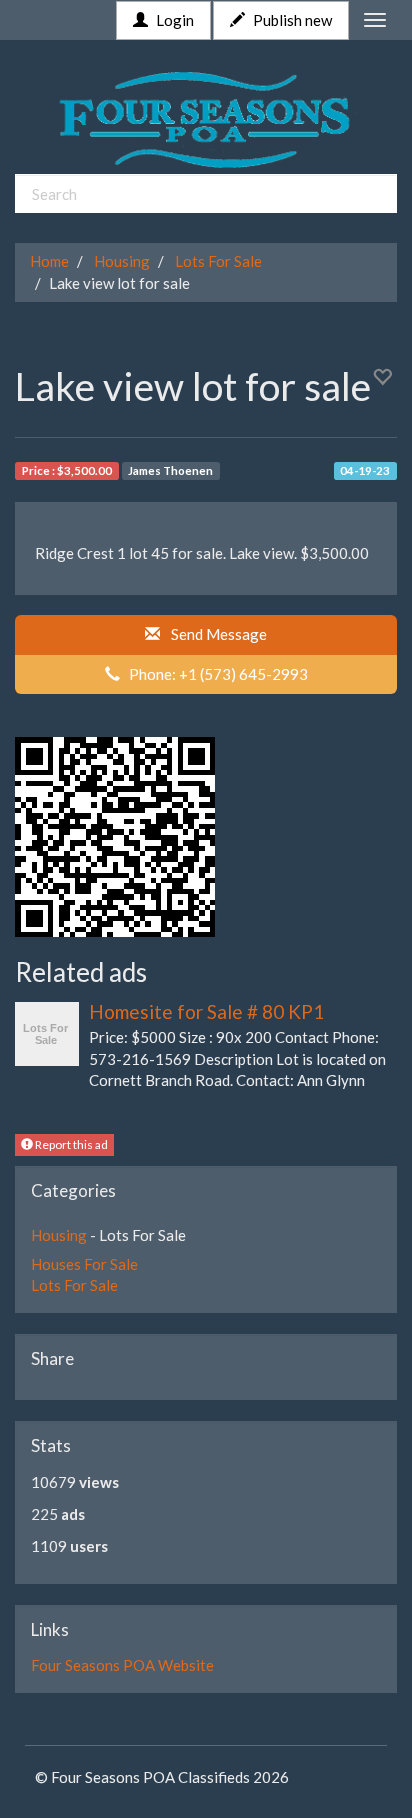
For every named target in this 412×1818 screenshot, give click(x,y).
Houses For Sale (84, 1264)
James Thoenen (170, 470)
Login (173, 20)
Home (49, 261)
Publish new (291, 20)
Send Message (216, 634)
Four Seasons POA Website (122, 1665)
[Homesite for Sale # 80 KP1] (47, 1031)
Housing (122, 261)
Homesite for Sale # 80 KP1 (206, 1011)
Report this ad (70, 1144)
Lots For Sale (218, 261)
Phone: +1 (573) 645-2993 (214, 674)
